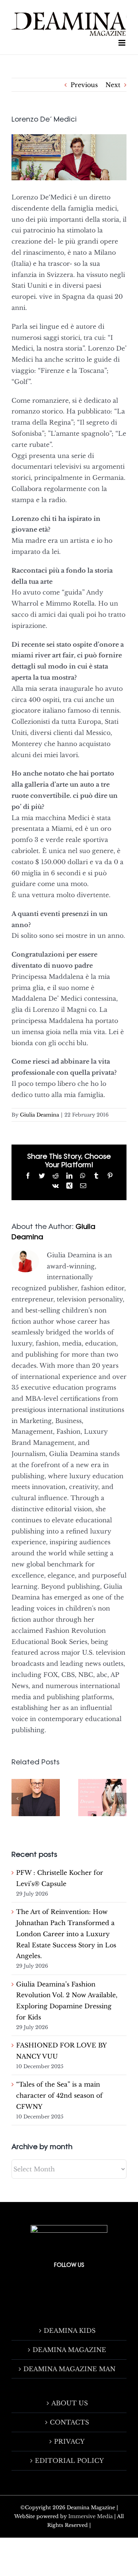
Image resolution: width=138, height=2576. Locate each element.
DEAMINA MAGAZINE (69, 2350)
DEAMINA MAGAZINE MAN (69, 2369)
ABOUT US (70, 2403)
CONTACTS (69, 2422)
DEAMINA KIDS (70, 2331)
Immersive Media (90, 2516)
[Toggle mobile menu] (122, 43)
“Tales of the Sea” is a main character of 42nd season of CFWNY (59, 2095)
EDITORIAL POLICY (69, 2461)
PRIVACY (69, 2441)
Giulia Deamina (39, 1115)
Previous (84, 85)
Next (113, 85)
